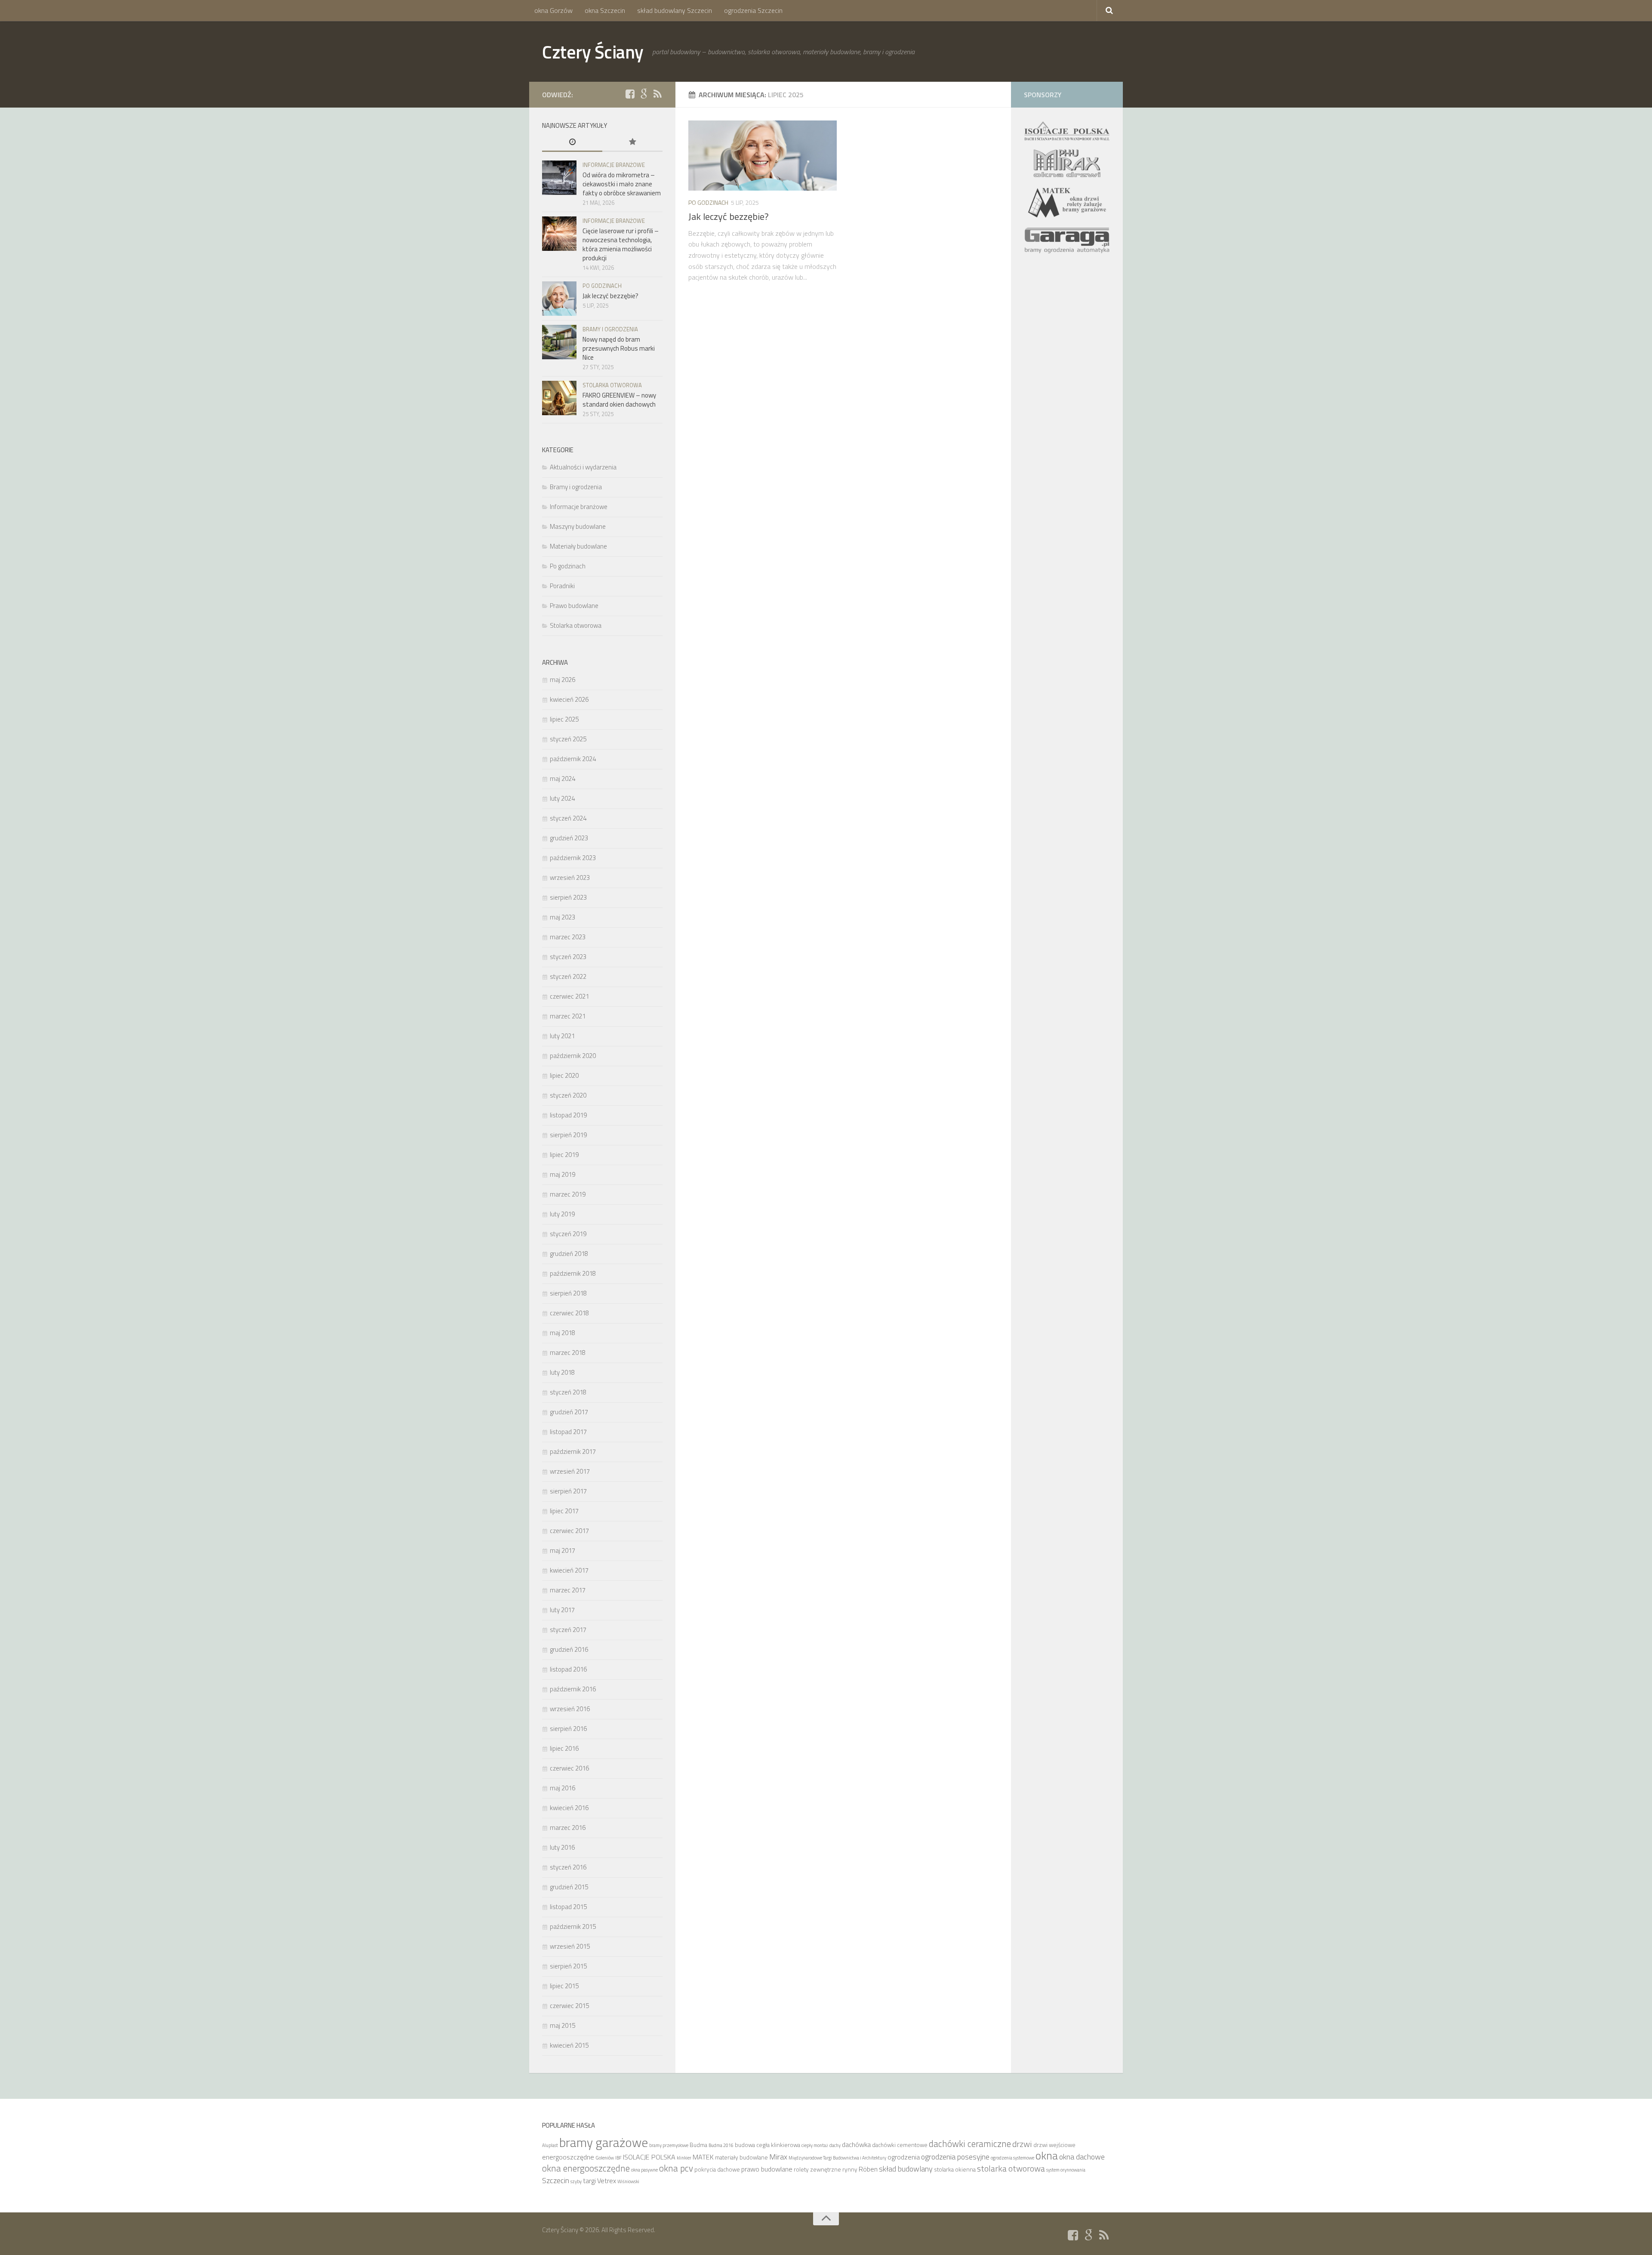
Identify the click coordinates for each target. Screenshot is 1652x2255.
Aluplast (550, 2145)
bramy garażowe (604, 2142)
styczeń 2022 (568, 976)
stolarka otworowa (1011, 2168)
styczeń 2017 (568, 1630)
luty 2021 (562, 1036)
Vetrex (607, 2181)
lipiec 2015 (564, 1986)
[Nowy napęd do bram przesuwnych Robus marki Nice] (559, 342)
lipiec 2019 (564, 1155)
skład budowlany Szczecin (675, 10)
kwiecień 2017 (569, 1570)
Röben (868, 2169)
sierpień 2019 (568, 1135)
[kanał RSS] (657, 94)
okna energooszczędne (586, 2168)
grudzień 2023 (569, 838)
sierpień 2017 (568, 1491)
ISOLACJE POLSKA (649, 2157)
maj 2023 (562, 917)
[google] (644, 94)
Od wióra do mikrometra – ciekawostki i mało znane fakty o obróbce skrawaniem (622, 184)
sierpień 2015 (568, 1966)
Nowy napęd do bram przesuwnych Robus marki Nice (619, 348)
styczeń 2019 (568, 1234)
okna (1047, 2155)
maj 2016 (562, 1788)
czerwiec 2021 (569, 996)
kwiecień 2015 (569, 2045)
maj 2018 (562, 1333)
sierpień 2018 (568, 1293)
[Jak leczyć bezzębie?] (763, 156)
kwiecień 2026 (569, 699)
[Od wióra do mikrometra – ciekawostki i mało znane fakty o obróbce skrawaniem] (559, 178)
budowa (745, 2145)
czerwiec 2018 (569, 1313)
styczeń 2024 (568, 818)
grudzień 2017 (569, 1412)
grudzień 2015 (569, 1887)
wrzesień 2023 (570, 878)
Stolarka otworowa (612, 385)
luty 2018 (562, 1372)
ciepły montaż (815, 2145)
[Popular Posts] (632, 143)
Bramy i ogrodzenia (610, 329)
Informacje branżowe (614, 165)
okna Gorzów (553, 10)
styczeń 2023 (568, 957)
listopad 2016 (568, 1669)
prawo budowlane (767, 2169)
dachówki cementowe (900, 2145)
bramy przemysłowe (669, 2145)
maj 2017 (562, 1550)
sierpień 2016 (568, 1729)
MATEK (703, 2157)
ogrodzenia (904, 2157)
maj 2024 (562, 779)
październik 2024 (573, 759)
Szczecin (556, 2180)
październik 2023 (573, 858)
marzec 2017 (568, 1590)
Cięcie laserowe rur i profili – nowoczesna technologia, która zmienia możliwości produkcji (621, 244)
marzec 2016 (568, 1828)
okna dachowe (1082, 2156)
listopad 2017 (568, 1432)
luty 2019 (562, 1214)
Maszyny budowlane (578, 526)
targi (589, 2181)
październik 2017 (573, 1451)
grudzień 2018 (569, 1254)
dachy (835, 2145)
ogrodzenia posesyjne (955, 2156)
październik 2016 (573, 1689)
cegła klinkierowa (778, 2145)
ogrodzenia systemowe (1012, 2158)
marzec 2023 (568, 937)
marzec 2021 (568, 1016)
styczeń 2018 (568, 1392)
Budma (698, 2145)
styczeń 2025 (568, 739)
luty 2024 (562, 798)
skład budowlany (906, 2169)
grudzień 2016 (569, 1649)
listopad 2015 (568, 1907)
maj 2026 (562, 680)
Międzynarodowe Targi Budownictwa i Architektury (837, 2158)
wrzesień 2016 (570, 1709)
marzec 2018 (568, 1353)
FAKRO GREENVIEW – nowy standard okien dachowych (619, 400)
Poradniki (562, 586)
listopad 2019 (568, 1115)
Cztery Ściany (593, 52)
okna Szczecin (605, 10)
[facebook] (630, 94)
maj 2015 (562, 2025)
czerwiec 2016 (569, 1768)
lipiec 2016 (564, 1748)
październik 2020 (573, 1056)
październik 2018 (573, 1273)
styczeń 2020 (568, 1095)
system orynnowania (1066, 2170)
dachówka (856, 2144)
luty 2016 (562, 1847)
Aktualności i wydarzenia (583, 467)
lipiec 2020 (564, 1075)
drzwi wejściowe (1054, 2145)
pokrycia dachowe (717, 2169)
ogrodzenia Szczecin (753, 10)
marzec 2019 (568, 1194)
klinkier (684, 2158)
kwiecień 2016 (569, 1808)
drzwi (1022, 2144)
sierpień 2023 (568, 897)
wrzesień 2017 (570, 1471)
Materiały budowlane (578, 546)
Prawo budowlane (574, 606)
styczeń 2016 (568, 1867)
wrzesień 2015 (570, 1946)
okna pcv (676, 2168)
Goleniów (605, 2158)
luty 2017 (562, 1610)
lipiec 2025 (564, 719)
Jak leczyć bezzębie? (729, 216)
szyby (576, 2181)
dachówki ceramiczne (970, 2144)
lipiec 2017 (564, 1511)
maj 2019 (562, 1174)
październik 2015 (573, 1926)
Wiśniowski (628, 2181)
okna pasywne (644, 2170)
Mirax (778, 2156)
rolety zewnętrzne (817, 2169)
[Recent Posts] (572, 143)
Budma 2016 (721, 2145)
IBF (618, 2158)
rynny (850, 2169)
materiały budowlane (741, 2157)
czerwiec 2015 (569, 2006)
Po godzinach (708, 202)
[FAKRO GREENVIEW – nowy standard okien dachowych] (559, 398)
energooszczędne (568, 2157)
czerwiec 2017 (569, 1531)
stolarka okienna (955, 2169)
